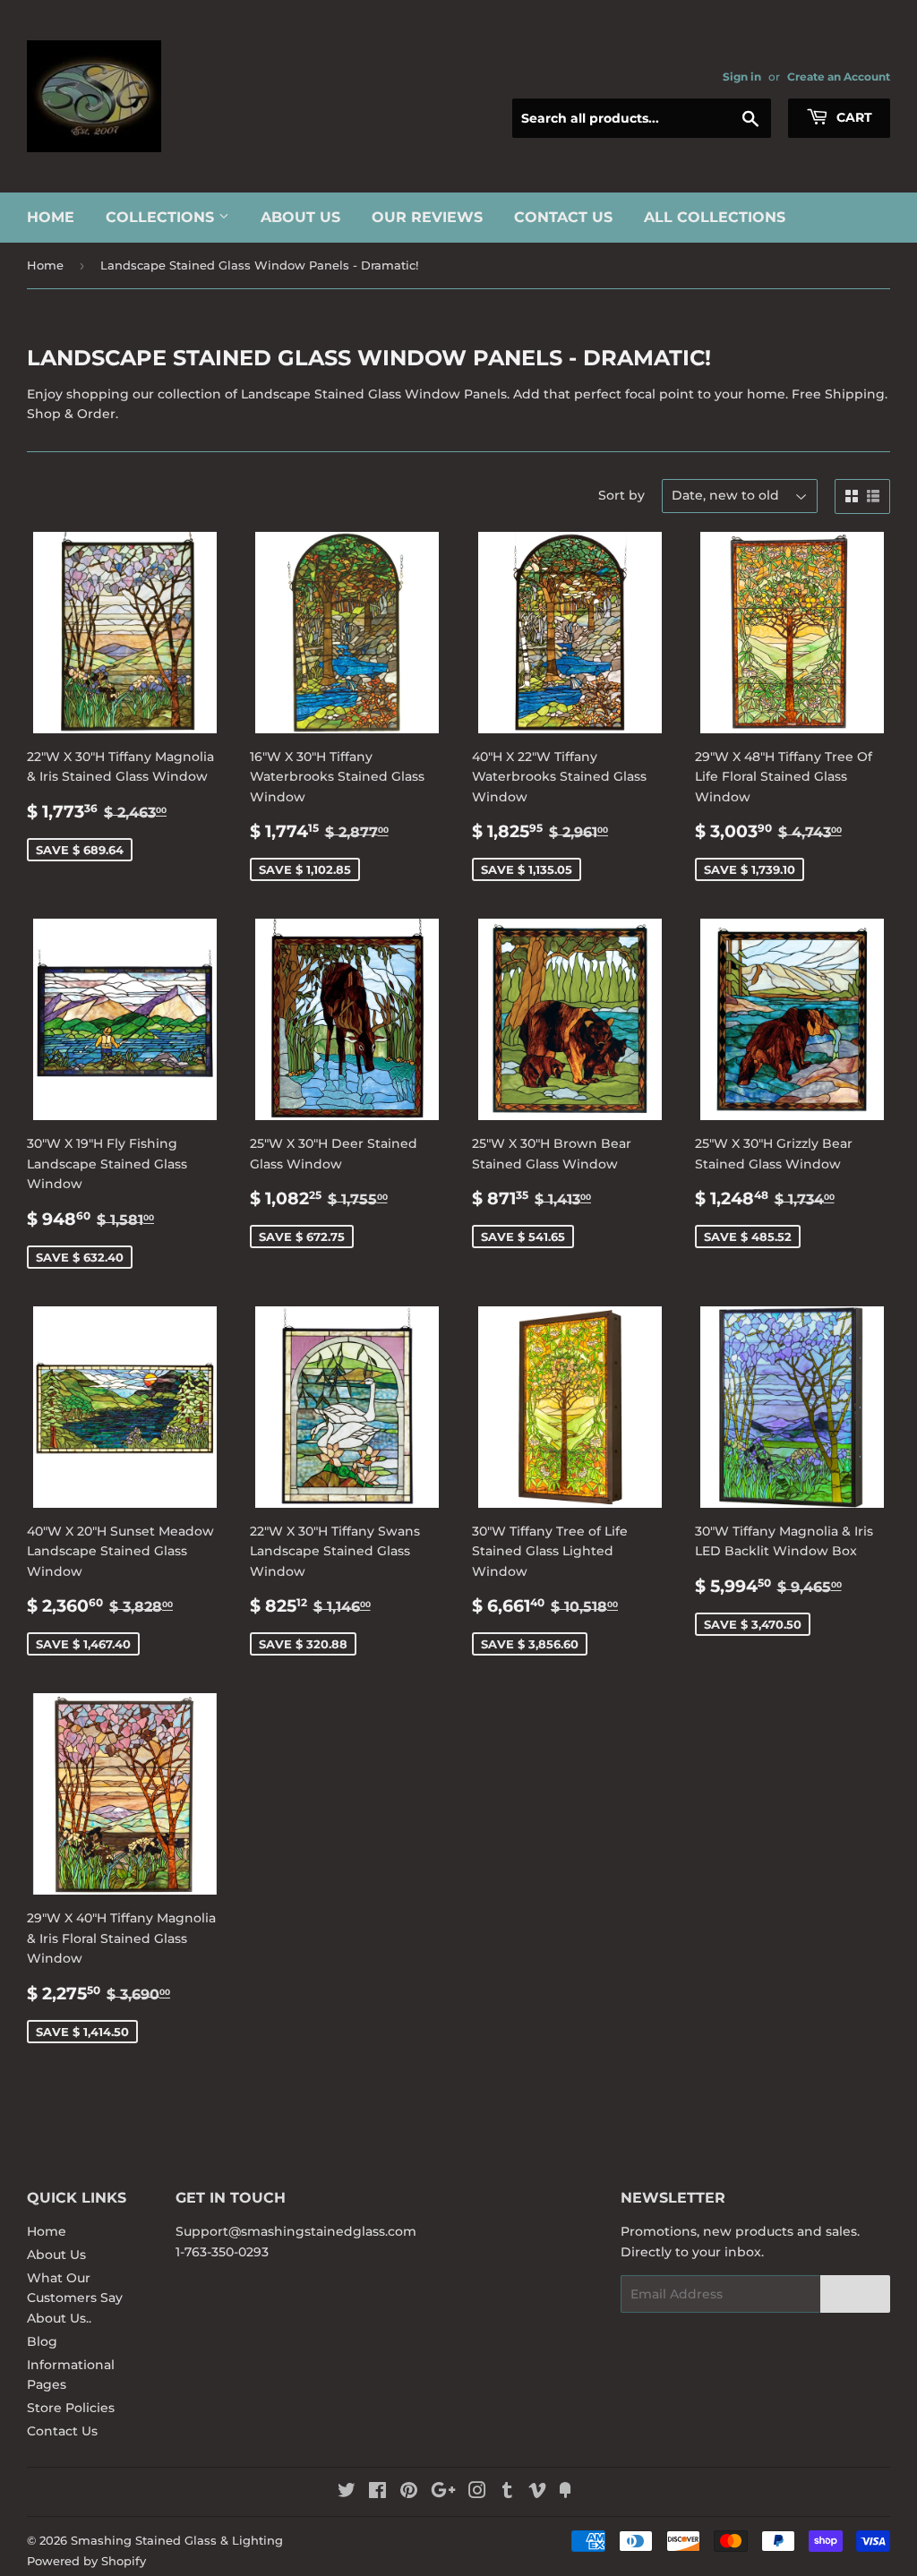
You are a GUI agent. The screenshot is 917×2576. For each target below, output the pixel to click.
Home (51, 217)
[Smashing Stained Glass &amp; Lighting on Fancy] (565, 2493)
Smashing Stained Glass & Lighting (177, 2540)
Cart (853, 117)
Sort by (621, 495)
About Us (300, 217)
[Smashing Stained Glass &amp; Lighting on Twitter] (347, 2493)
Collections (162, 217)
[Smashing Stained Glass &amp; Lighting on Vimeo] (537, 2493)
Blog (42, 2341)
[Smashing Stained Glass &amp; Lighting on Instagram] (477, 2493)
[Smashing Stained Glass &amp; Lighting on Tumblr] (507, 2493)
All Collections (715, 217)
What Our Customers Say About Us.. (75, 2298)
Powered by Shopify (86, 2561)
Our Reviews (427, 217)
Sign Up (855, 2294)
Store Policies (71, 2408)
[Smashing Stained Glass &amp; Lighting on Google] (443, 2493)
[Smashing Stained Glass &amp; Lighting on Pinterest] (409, 2493)
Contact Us (563, 217)
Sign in (742, 77)
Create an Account (839, 77)
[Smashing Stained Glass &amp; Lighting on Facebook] (377, 2493)
